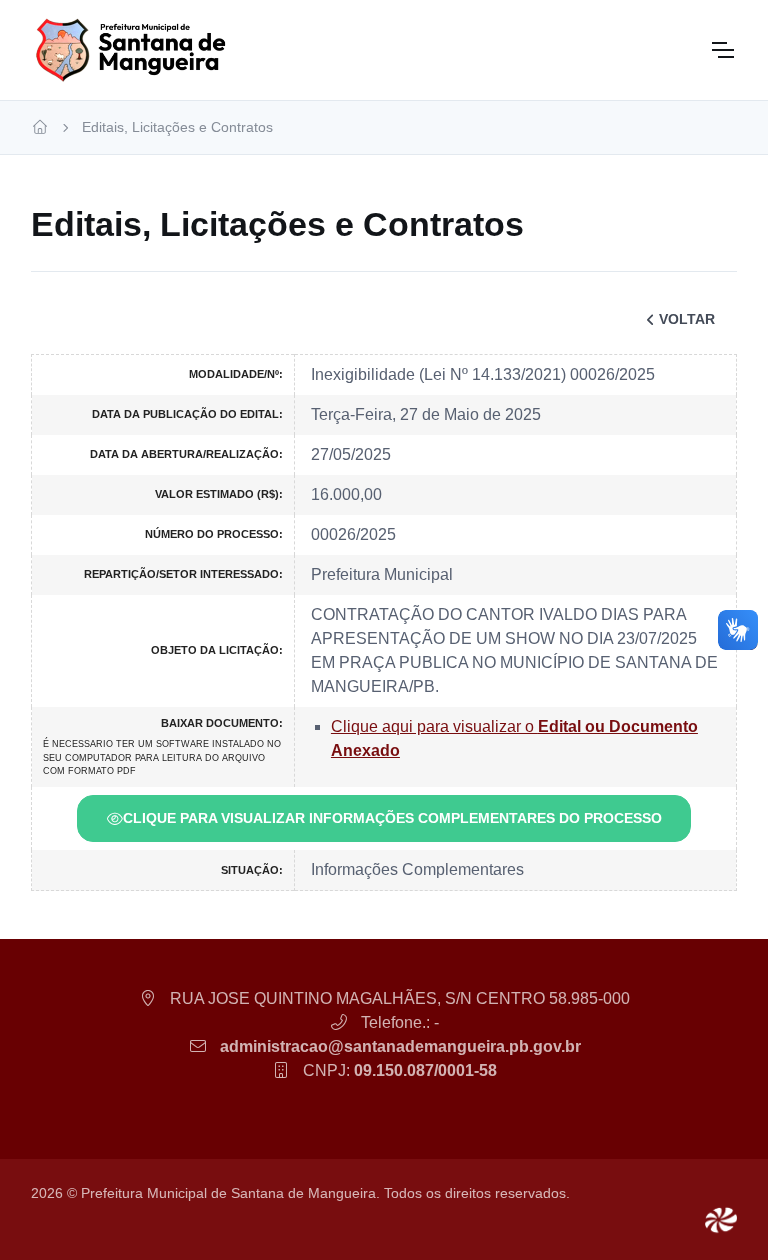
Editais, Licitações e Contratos (177, 127)
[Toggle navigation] (722, 50)
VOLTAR (687, 319)
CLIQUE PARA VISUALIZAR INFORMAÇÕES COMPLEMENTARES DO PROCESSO (392, 818)
